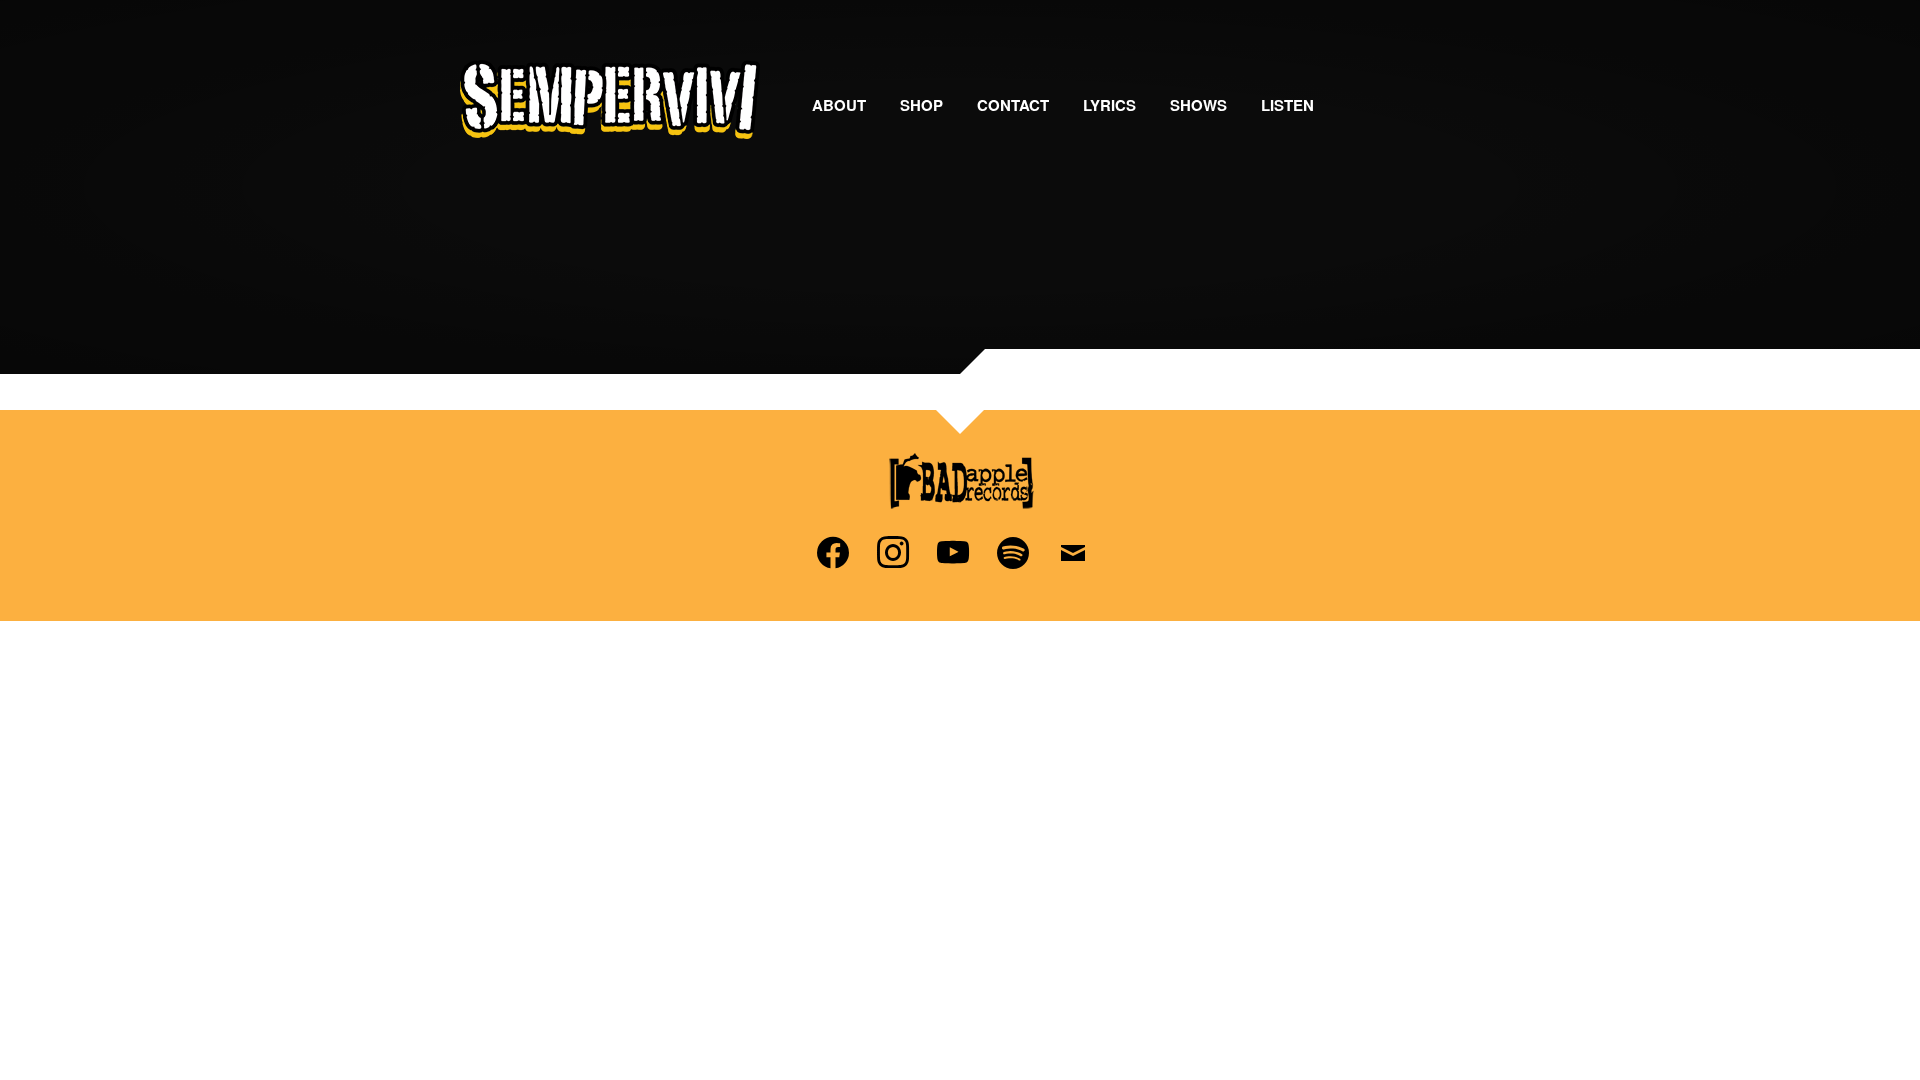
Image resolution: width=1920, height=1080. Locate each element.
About (839, 105)
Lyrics (1109, 105)
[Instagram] (893, 550)
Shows (1198, 105)
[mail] (1073, 550)
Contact (1013, 105)
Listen (1287, 105)
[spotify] (1013, 550)
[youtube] (953, 550)
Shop (921, 105)
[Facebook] (833, 550)
